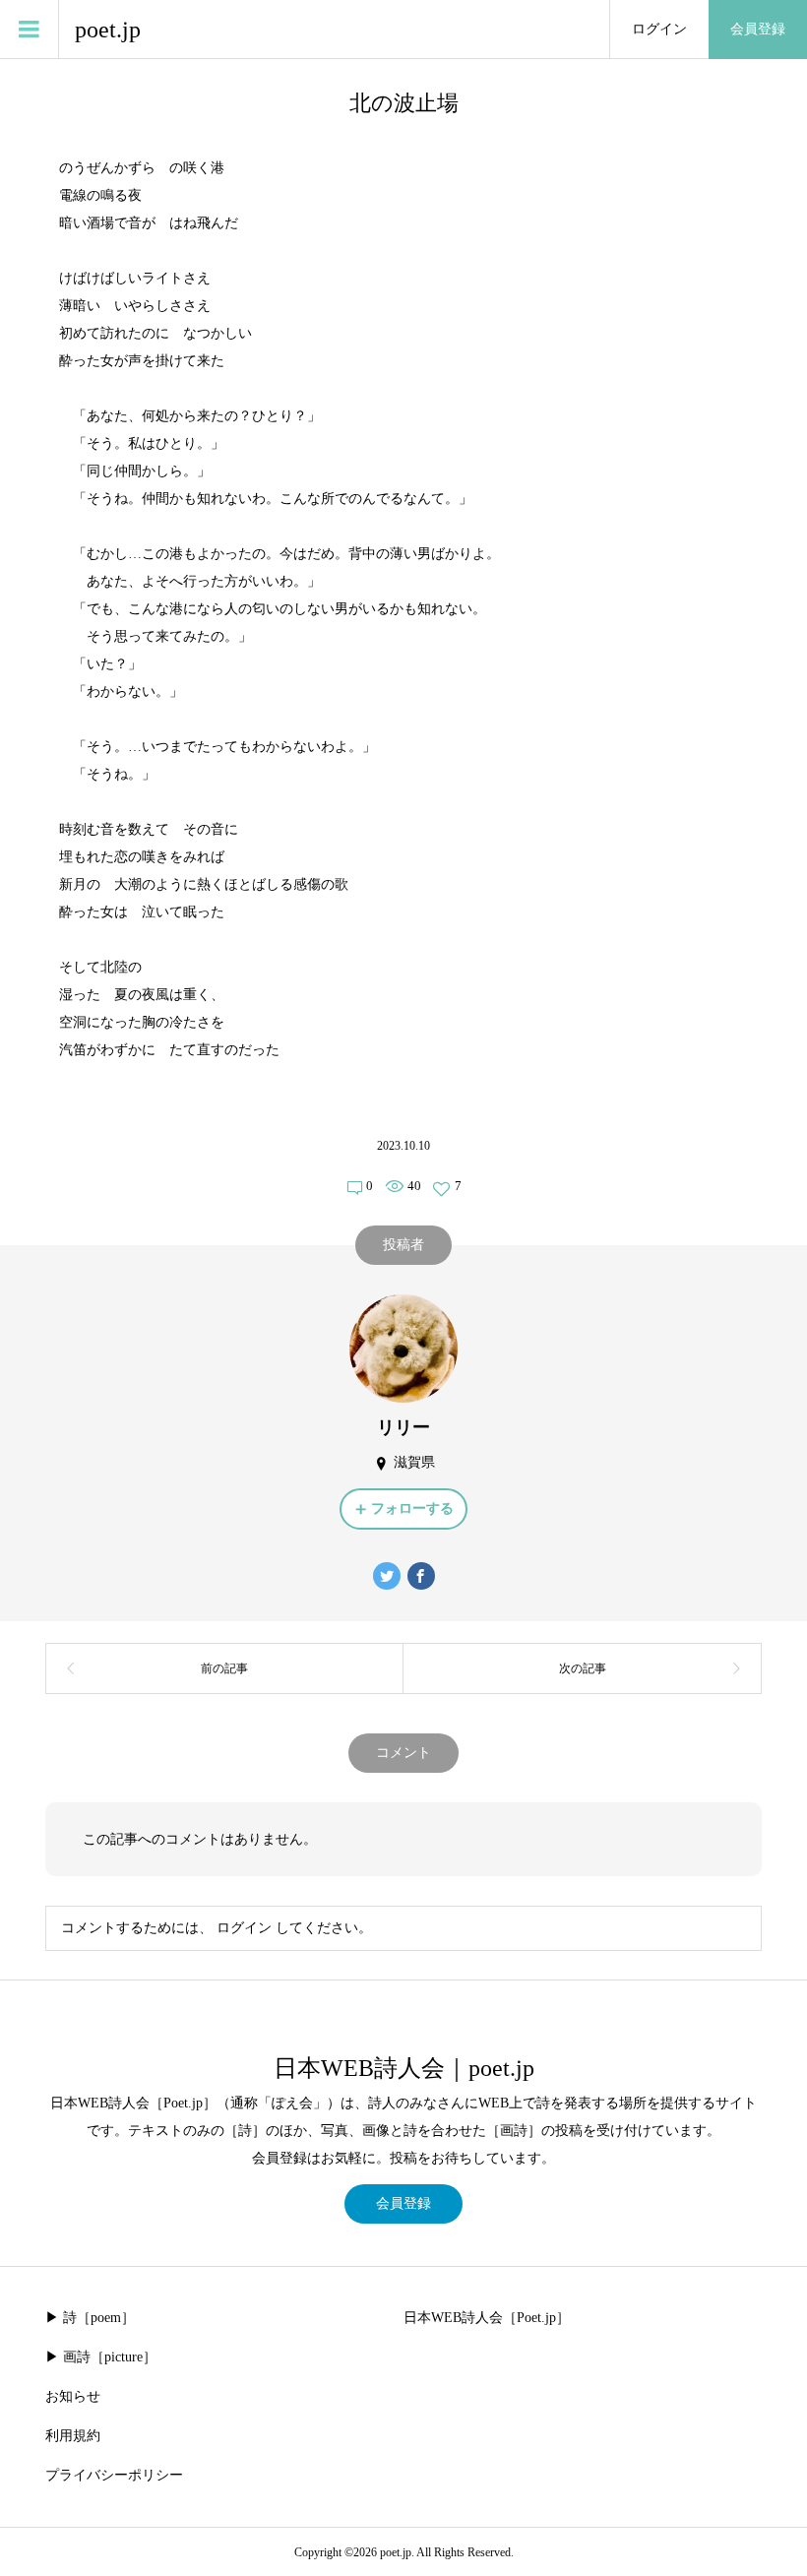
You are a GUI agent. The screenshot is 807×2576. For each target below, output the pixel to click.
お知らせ (73, 2396)
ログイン (659, 29)
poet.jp (108, 30)
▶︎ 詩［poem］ (90, 2318)
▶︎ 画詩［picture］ (101, 2357)
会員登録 (758, 29)
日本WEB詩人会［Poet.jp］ (487, 2318)
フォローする (412, 1508)
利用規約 (73, 2436)
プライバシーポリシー (114, 2475)
